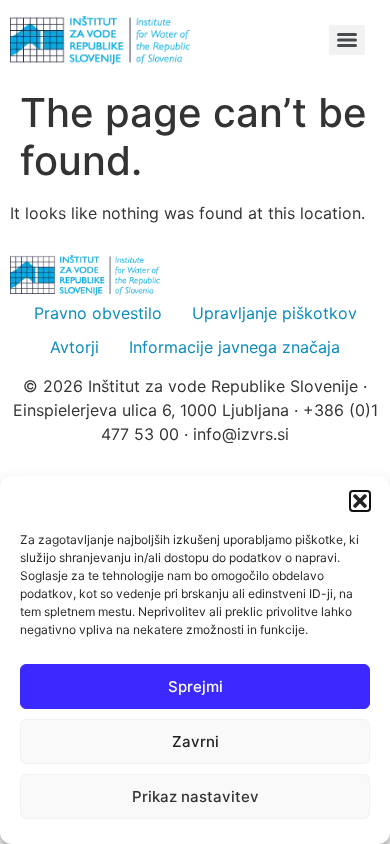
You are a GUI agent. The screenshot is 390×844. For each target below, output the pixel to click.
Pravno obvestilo (98, 313)
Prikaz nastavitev (195, 796)
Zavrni (195, 741)
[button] (360, 501)
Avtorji (74, 347)
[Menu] (347, 40)
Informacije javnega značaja (234, 347)
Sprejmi (195, 686)
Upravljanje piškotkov (274, 313)
